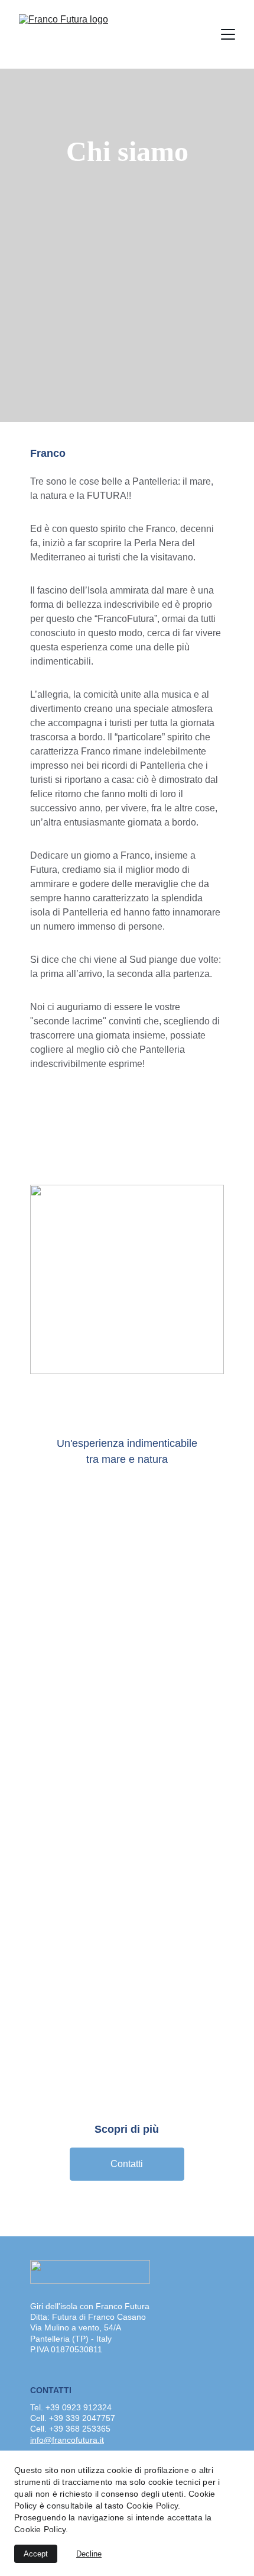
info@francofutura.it (67, 2440)
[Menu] (228, 34)
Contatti (127, 2164)
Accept (36, 2554)
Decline (89, 2554)
